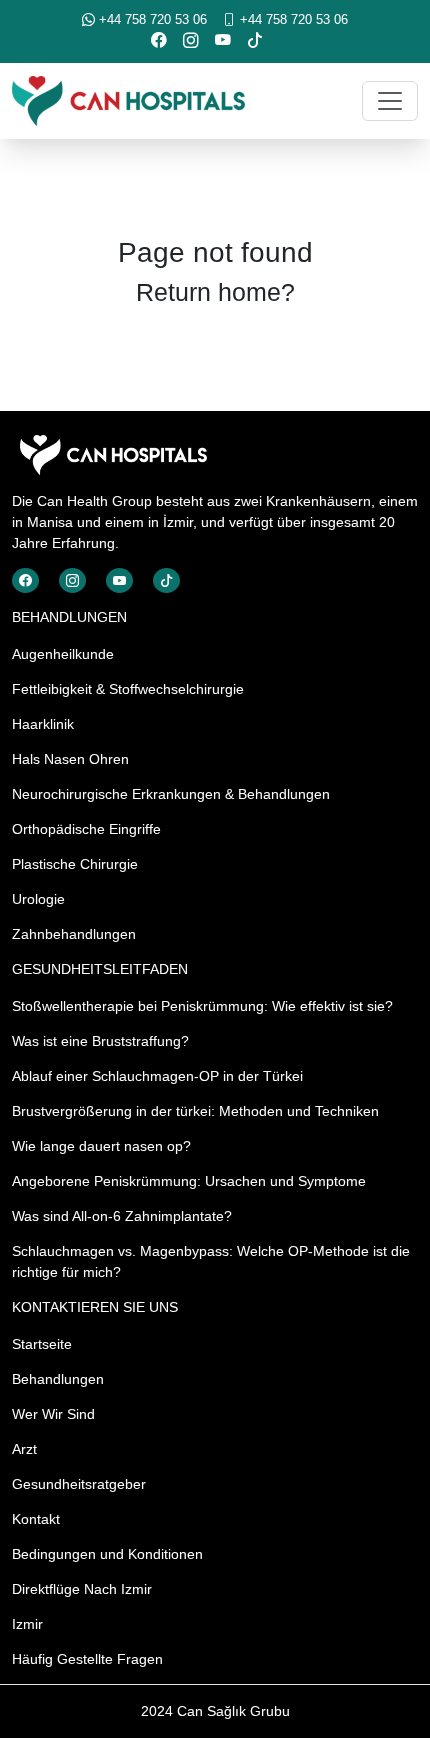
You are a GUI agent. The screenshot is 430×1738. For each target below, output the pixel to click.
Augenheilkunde (63, 654)
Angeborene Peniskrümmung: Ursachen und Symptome (189, 1181)
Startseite (42, 1344)
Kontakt (36, 1519)
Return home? (215, 292)
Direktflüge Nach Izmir (82, 1589)
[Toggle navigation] (390, 101)
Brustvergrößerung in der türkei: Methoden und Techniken (195, 1111)
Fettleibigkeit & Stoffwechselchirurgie (128, 689)
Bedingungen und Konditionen (107, 1554)
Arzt (24, 1449)
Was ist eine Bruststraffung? (100, 1041)
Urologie (38, 899)
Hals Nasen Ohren (70, 759)
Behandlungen (58, 1379)
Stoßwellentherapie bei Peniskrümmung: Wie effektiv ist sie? (202, 1006)
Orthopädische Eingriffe (86, 829)
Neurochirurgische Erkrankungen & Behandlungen (171, 794)
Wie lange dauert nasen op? (101, 1146)
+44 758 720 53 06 (151, 19)
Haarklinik (43, 724)
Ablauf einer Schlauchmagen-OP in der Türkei (157, 1076)
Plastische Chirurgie (75, 864)
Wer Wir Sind (53, 1414)
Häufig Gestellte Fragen (87, 1659)
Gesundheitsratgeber (79, 1484)
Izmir (27, 1624)
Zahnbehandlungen (74, 934)
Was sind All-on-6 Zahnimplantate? (122, 1216)
